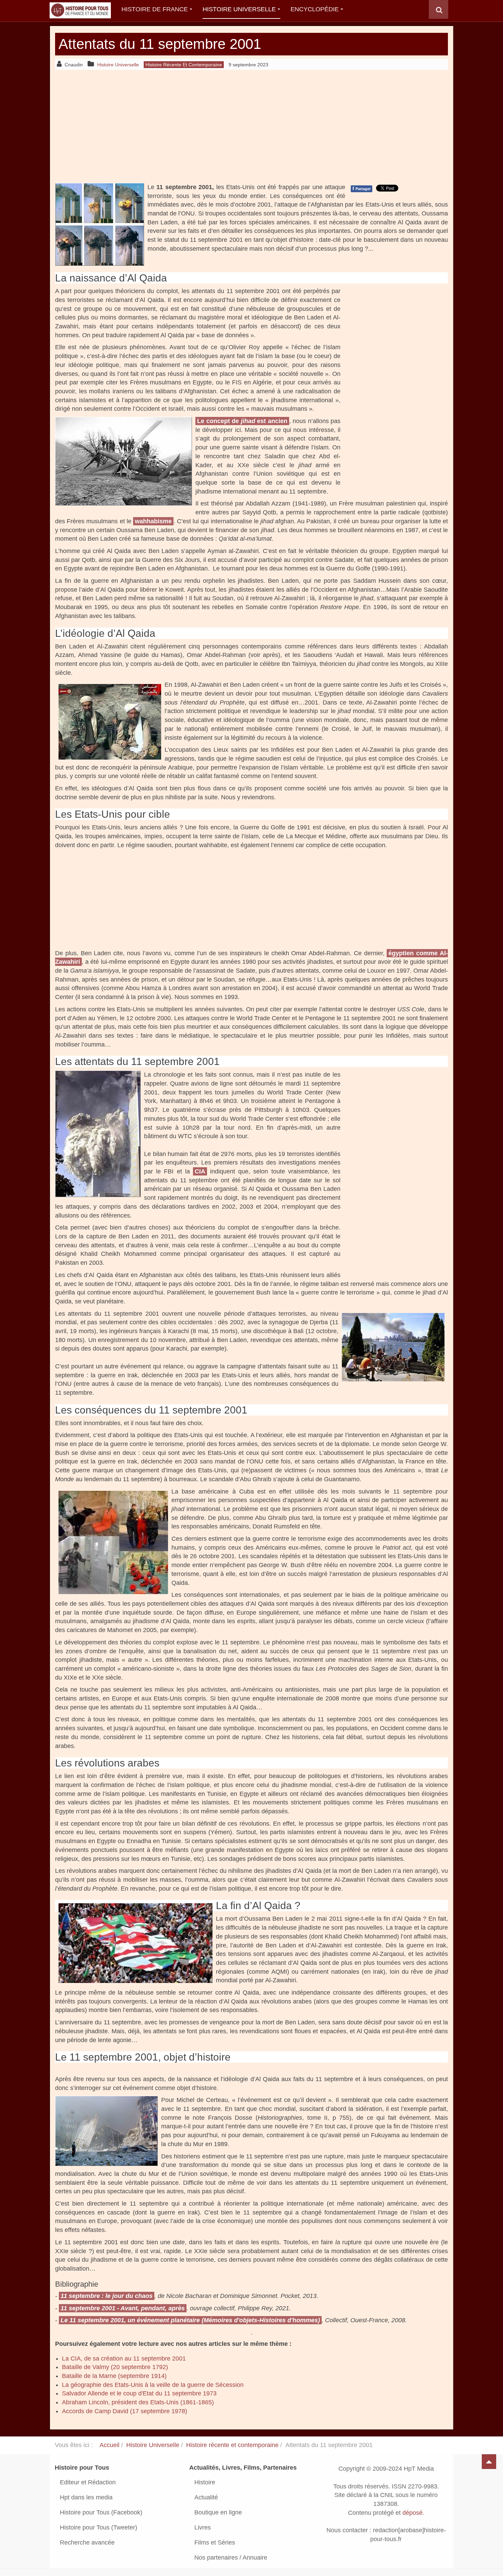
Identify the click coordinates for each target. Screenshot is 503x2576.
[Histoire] (77, 9)
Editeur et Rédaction (88, 2482)
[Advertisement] (251, 126)
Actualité (206, 2497)
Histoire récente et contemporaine (232, 2445)
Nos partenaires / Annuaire (231, 2558)
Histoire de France (155, 9)
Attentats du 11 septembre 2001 (160, 44)
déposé (412, 2513)
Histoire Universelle (239, 9)
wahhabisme (153, 521)
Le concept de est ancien (242, 421)
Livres (203, 2527)
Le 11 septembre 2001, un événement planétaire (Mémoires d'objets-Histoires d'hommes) (190, 2320)
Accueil (109, 2445)
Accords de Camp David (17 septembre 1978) (125, 2411)
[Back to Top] (489, 2462)
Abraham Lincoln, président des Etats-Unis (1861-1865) (138, 2402)
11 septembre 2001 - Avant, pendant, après (123, 2308)
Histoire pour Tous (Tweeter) (99, 2527)
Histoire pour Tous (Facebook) (101, 2512)
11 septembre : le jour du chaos (107, 2296)
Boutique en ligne (218, 2512)
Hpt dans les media (86, 2497)
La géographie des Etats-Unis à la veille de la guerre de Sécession (153, 2385)
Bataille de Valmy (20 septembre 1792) (115, 2367)
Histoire (205, 2482)
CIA (200, 1171)
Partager (362, 188)
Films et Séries (215, 2542)
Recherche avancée (87, 2542)
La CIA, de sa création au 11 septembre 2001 (124, 2358)
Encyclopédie (315, 9)
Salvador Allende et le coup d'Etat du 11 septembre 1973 (139, 2393)
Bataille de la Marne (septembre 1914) (114, 2376)
